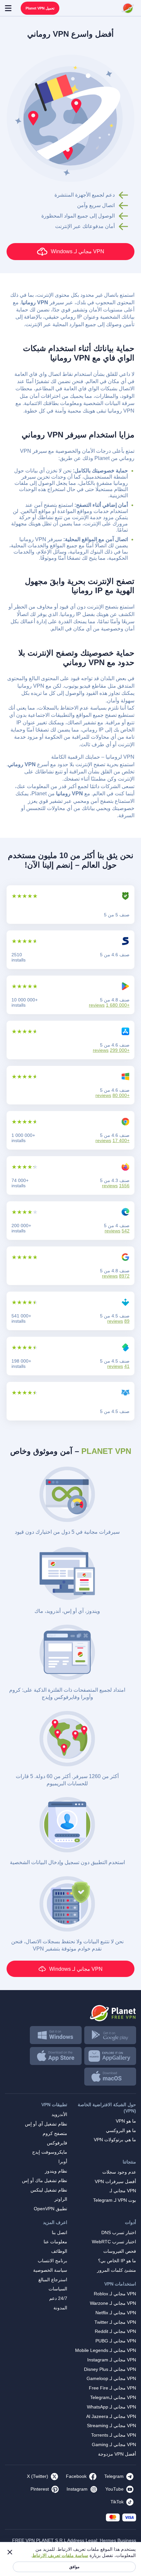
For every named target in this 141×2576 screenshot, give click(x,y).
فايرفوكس (57, 2143)
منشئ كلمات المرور (117, 2270)
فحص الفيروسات (120, 2251)
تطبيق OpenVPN (50, 2209)
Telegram (114, 2476)
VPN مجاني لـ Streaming (111, 2426)
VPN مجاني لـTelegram (113, 2397)
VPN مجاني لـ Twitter (115, 2322)
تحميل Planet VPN (40, 8)
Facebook (76, 2476)
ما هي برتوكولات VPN (115, 2140)
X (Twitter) (38, 2476)
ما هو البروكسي (121, 2130)
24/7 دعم (58, 2298)
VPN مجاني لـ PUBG (116, 2341)
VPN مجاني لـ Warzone (113, 2303)
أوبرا (63, 2161)
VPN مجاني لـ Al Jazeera (111, 2416)
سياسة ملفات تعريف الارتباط (60, 2555)
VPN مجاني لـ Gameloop (111, 2378)
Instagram (77, 2489)
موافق (74, 2567)
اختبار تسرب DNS (119, 2232)
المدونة (60, 2308)
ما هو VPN (126, 2121)
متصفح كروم (55, 2133)
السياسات (58, 2289)
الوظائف (59, 2251)
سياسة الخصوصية (50, 2270)
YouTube (114, 2489)
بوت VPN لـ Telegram (115, 2200)
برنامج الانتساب (52, 2261)
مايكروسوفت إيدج (50, 2152)
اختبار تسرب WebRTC (114, 2242)
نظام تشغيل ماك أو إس (45, 2180)
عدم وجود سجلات (119, 2172)
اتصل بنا (60, 2232)
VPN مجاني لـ (123, 2191)
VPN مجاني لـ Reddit (115, 2331)
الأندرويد (59, 2114)
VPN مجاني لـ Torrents (114, 2435)
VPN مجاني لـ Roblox (115, 2294)
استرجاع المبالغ (53, 2280)
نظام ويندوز (56, 2171)
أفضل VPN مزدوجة (117, 2454)
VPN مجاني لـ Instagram (112, 2360)
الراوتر (61, 2199)
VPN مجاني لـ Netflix (116, 2313)
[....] (128, 8)
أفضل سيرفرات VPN (115, 2181)
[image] (70, 2011)
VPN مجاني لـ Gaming (114, 2444)
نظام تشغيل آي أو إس (46, 2124)
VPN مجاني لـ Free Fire (112, 2388)
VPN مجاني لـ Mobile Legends (106, 2350)
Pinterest (40, 2489)
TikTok (117, 2502)
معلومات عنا (55, 2242)
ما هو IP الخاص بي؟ (117, 2261)
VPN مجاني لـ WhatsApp (111, 2407)
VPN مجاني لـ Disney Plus (110, 2369)
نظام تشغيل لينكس (49, 2190)
